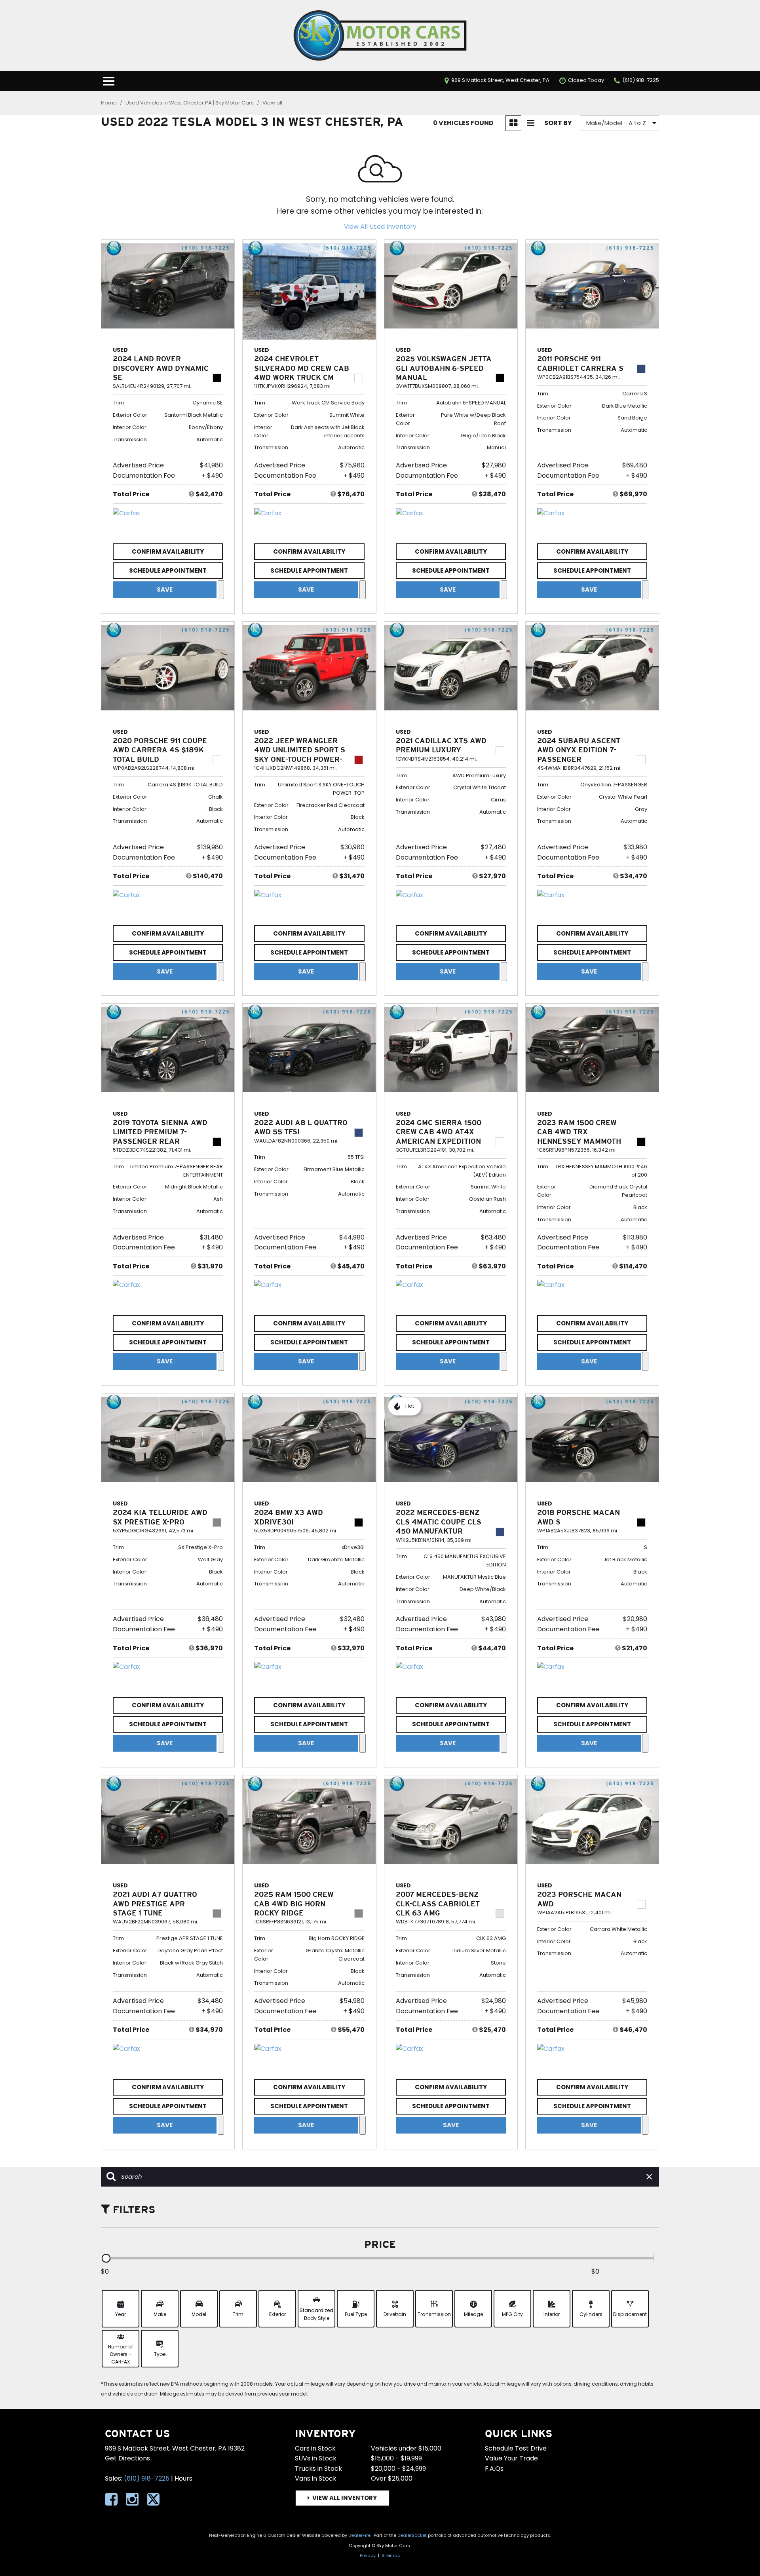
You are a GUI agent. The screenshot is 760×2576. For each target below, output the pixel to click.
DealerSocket (412, 2535)
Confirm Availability (168, 551)
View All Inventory (345, 2498)
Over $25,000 (392, 2478)
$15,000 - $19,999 (396, 2458)
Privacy (368, 2555)
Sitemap (391, 2555)
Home (109, 103)
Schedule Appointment (168, 570)
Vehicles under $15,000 (406, 2448)
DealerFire (359, 2535)
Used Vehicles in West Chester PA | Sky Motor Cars (190, 103)
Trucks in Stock (318, 2469)
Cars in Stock (315, 2448)
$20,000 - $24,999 (398, 2469)
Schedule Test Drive (516, 2448)
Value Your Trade (511, 2458)
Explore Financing (221, 590)
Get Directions (127, 2458)
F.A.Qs (494, 2469)
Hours (183, 2478)
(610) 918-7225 (147, 2478)
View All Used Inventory (380, 227)
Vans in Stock (316, 2478)
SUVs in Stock (316, 2458)
